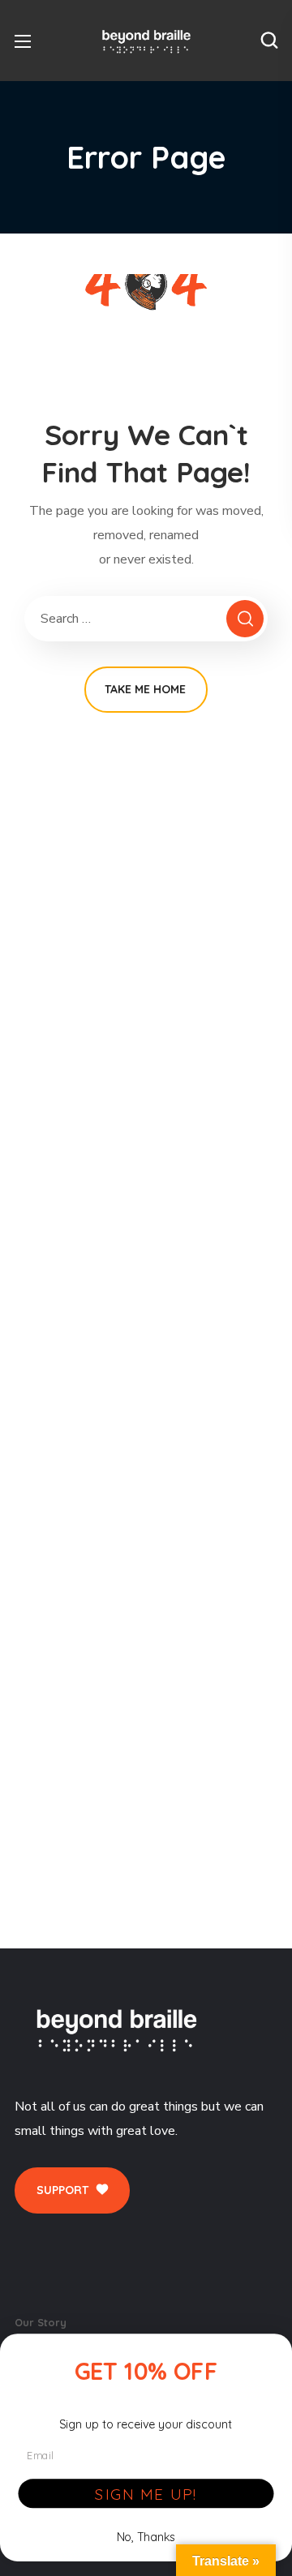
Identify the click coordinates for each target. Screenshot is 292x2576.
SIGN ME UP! (146, 2493)
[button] (269, 41)
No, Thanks (146, 2536)
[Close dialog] (273, 2352)
